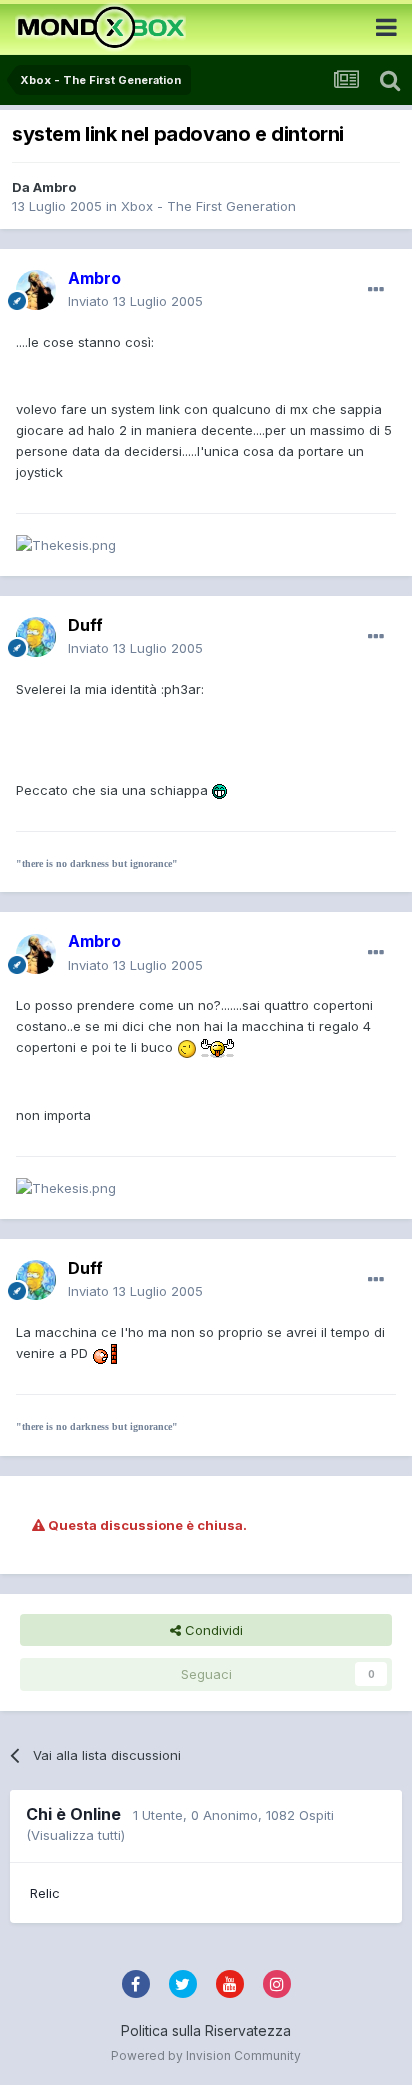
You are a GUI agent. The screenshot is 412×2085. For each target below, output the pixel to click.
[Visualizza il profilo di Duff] (36, 637)
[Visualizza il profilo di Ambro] (36, 290)
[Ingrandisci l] (219, 790)
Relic (45, 1893)
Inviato (135, 301)
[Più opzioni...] (376, 290)
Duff (85, 625)
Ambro (54, 187)
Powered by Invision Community (206, 2055)
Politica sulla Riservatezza (206, 2030)
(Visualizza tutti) (75, 1835)
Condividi (212, 1630)
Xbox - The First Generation (208, 206)
